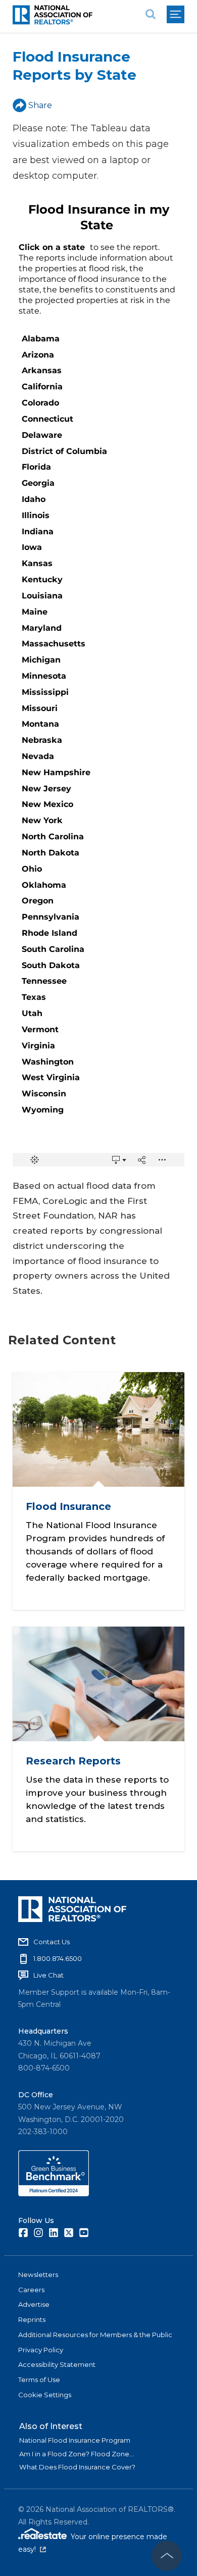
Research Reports (73, 1761)
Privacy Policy (41, 2350)
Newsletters (38, 2275)
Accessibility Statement (57, 2364)
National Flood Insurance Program (75, 2440)
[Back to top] (167, 2556)
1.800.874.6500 (58, 1958)
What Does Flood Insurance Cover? (77, 2467)
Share (40, 105)
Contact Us (52, 1942)
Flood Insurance (68, 1506)
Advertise (34, 2304)
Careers (31, 2290)
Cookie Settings (45, 2395)
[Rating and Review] (54, 2194)
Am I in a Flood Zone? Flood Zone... (77, 2454)
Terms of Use (39, 2380)
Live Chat (48, 1975)
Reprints (32, 2319)
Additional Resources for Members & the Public (95, 2335)
